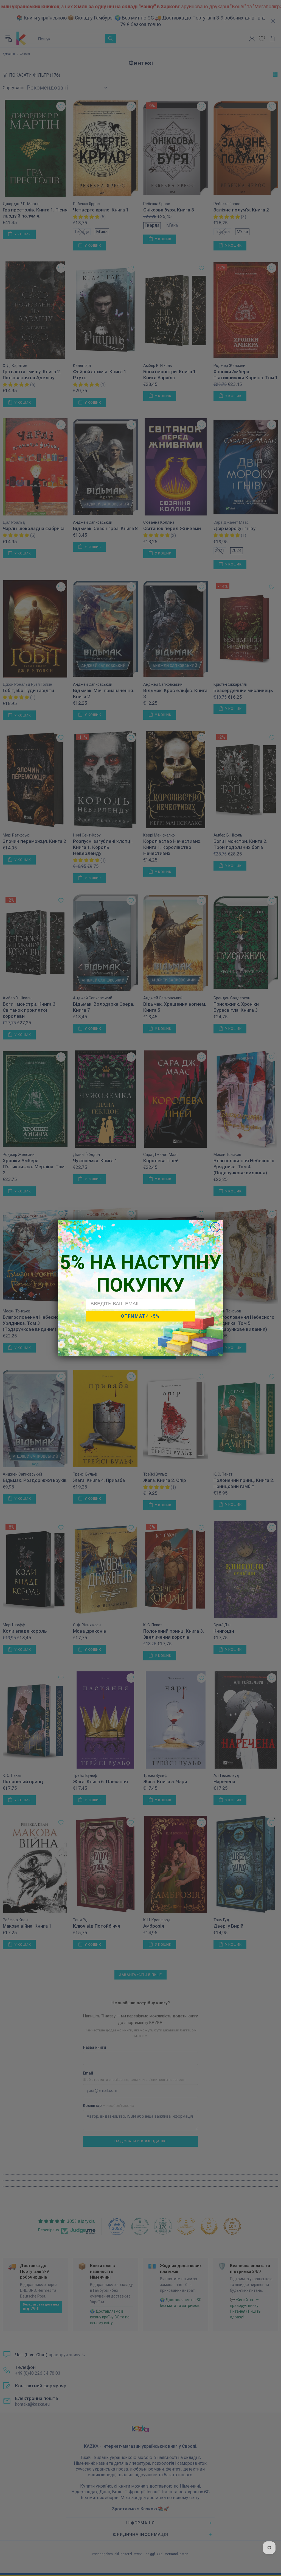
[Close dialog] (215, 1227)
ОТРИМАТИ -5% (140, 1316)
